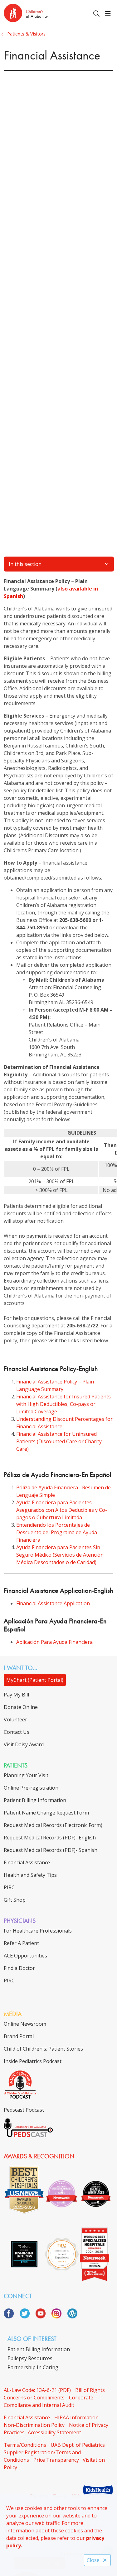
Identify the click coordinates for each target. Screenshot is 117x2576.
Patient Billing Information (39, 2349)
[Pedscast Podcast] (28, 2135)
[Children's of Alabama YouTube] (43, 2317)
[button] (109, 14)
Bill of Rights (90, 2390)
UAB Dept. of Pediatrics (78, 2445)
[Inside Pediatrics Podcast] (20, 2097)
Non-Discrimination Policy (34, 2425)
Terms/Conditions (25, 2445)
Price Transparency (56, 2460)
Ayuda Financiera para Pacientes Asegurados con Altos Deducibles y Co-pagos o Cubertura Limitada (62, 1510)
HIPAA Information (76, 2417)
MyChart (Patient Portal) (35, 1680)
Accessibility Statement (54, 2432)
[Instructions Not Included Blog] (72, 2317)
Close (93, 2560)
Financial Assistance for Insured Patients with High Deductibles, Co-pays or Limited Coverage (63, 1404)
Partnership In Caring (33, 2367)
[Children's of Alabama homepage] (42, 14)
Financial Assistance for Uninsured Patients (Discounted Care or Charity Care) (59, 1441)
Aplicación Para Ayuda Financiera (54, 1642)
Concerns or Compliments (34, 2398)
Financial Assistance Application (53, 1603)
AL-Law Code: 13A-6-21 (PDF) (37, 2390)
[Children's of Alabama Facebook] (11, 2317)
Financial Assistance (27, 2417)
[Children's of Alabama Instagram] (59, 2317)
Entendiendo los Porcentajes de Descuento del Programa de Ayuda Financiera (57, 1532)
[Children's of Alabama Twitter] (27, 2317)
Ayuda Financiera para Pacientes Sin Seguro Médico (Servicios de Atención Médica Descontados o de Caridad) (60, 1555)
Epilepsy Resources (30, 2358)
